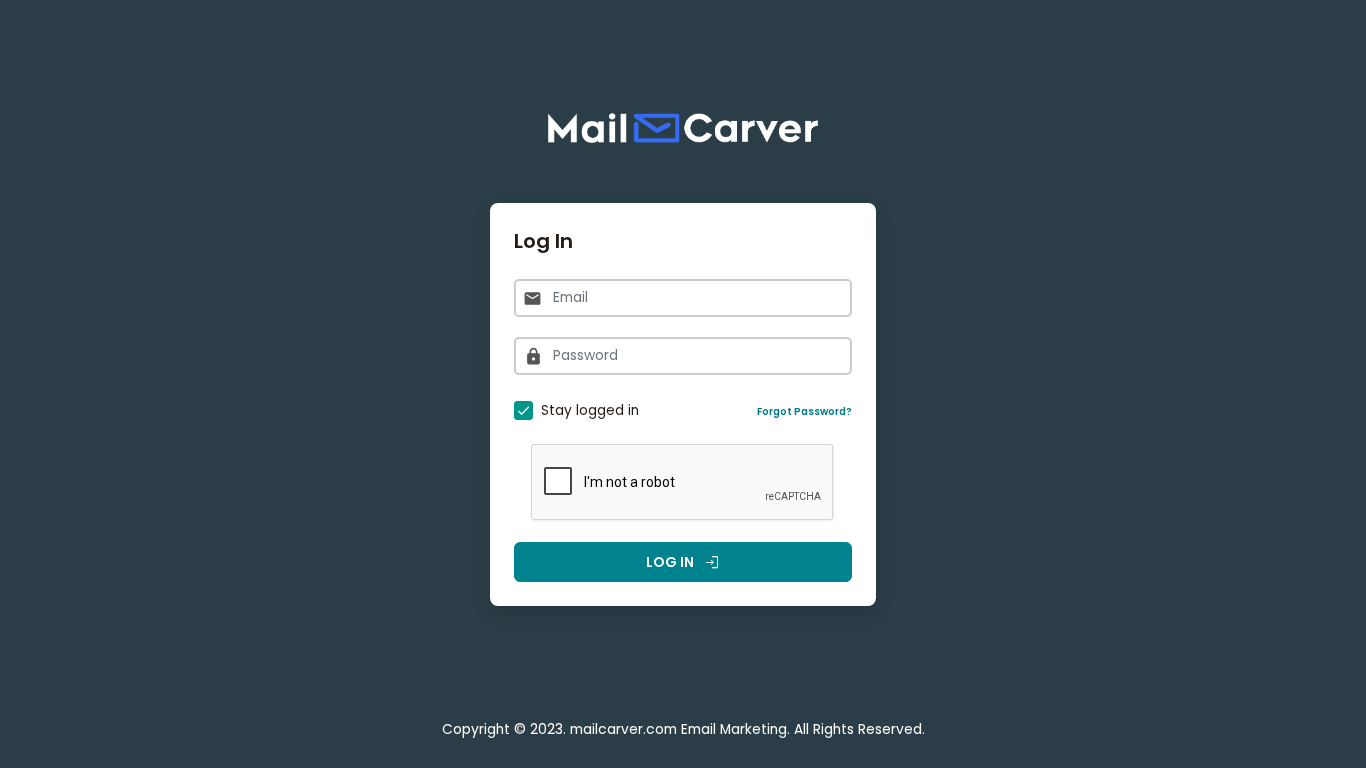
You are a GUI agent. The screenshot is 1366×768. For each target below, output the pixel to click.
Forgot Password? (804, 411)
